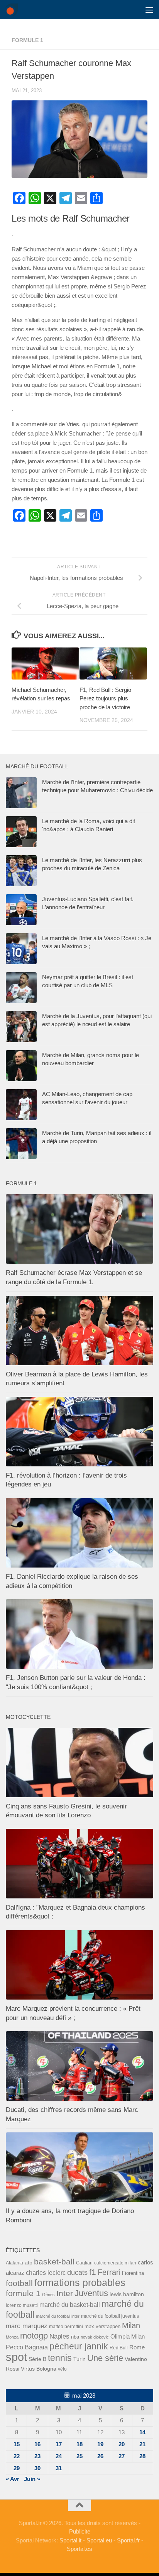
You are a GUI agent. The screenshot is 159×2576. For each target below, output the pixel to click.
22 (17, 2456)
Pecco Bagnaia (27, 2347)
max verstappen (102, 2326)
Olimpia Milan (128, 2337)
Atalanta (14, 2263)
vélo (62, 2369)
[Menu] (149, 10)
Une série (105, 2358)
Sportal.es (79, 2549)
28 (142, 2456)
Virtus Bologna (39, 2369)
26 (100, 2456)
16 (37, 2444)
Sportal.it (70, 2540)
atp (29, 2262)
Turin (79, 2359)
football (19, 2283)
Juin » (32, 2479)
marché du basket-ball (70, 2305)
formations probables (80, 2283)
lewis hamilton (127, 2294)
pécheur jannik (79, 2346)
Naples (59, 2336)
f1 (93, 2272)
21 (142, 2444)
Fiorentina (133, 2273)
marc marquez (27, 2326)
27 (122, 2456)
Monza (12, 2337)
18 (79, 2444)
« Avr (13, 2479)
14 (142, 2432)
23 (37, 2456)
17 (59, 2444)
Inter (65, 2293)
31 (59, 2468)
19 (100, 2444)
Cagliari (84, 2263)
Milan (131, 2325)
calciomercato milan (115, 2263)
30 (37, 2468)
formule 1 (27, 40)
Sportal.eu (99, 2540)
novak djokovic (95, 2337)
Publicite (80, 2531)
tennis (60, 2358)
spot (16, 2357)
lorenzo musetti (22, 2305)
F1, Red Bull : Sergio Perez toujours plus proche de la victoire (105, 698)
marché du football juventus (110, 2316)
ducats (77, 2273)
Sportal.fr (128, 2540)
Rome (137, 2347)
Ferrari (109, 2272)
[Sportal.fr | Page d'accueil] (14, 10)
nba (75, 2337)
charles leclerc (46, 2273)
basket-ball (54, 2262)
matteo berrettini (66, 2327)
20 (122, 2444)
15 (17, 2444)
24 (59, 2456)
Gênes (48, 2295)
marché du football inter (58, 2316)
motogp (34, 2336)
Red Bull (119, 2348)
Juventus (91, 2293)
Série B (37, 2359)
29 (17, 2468)
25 (79, 2456)
